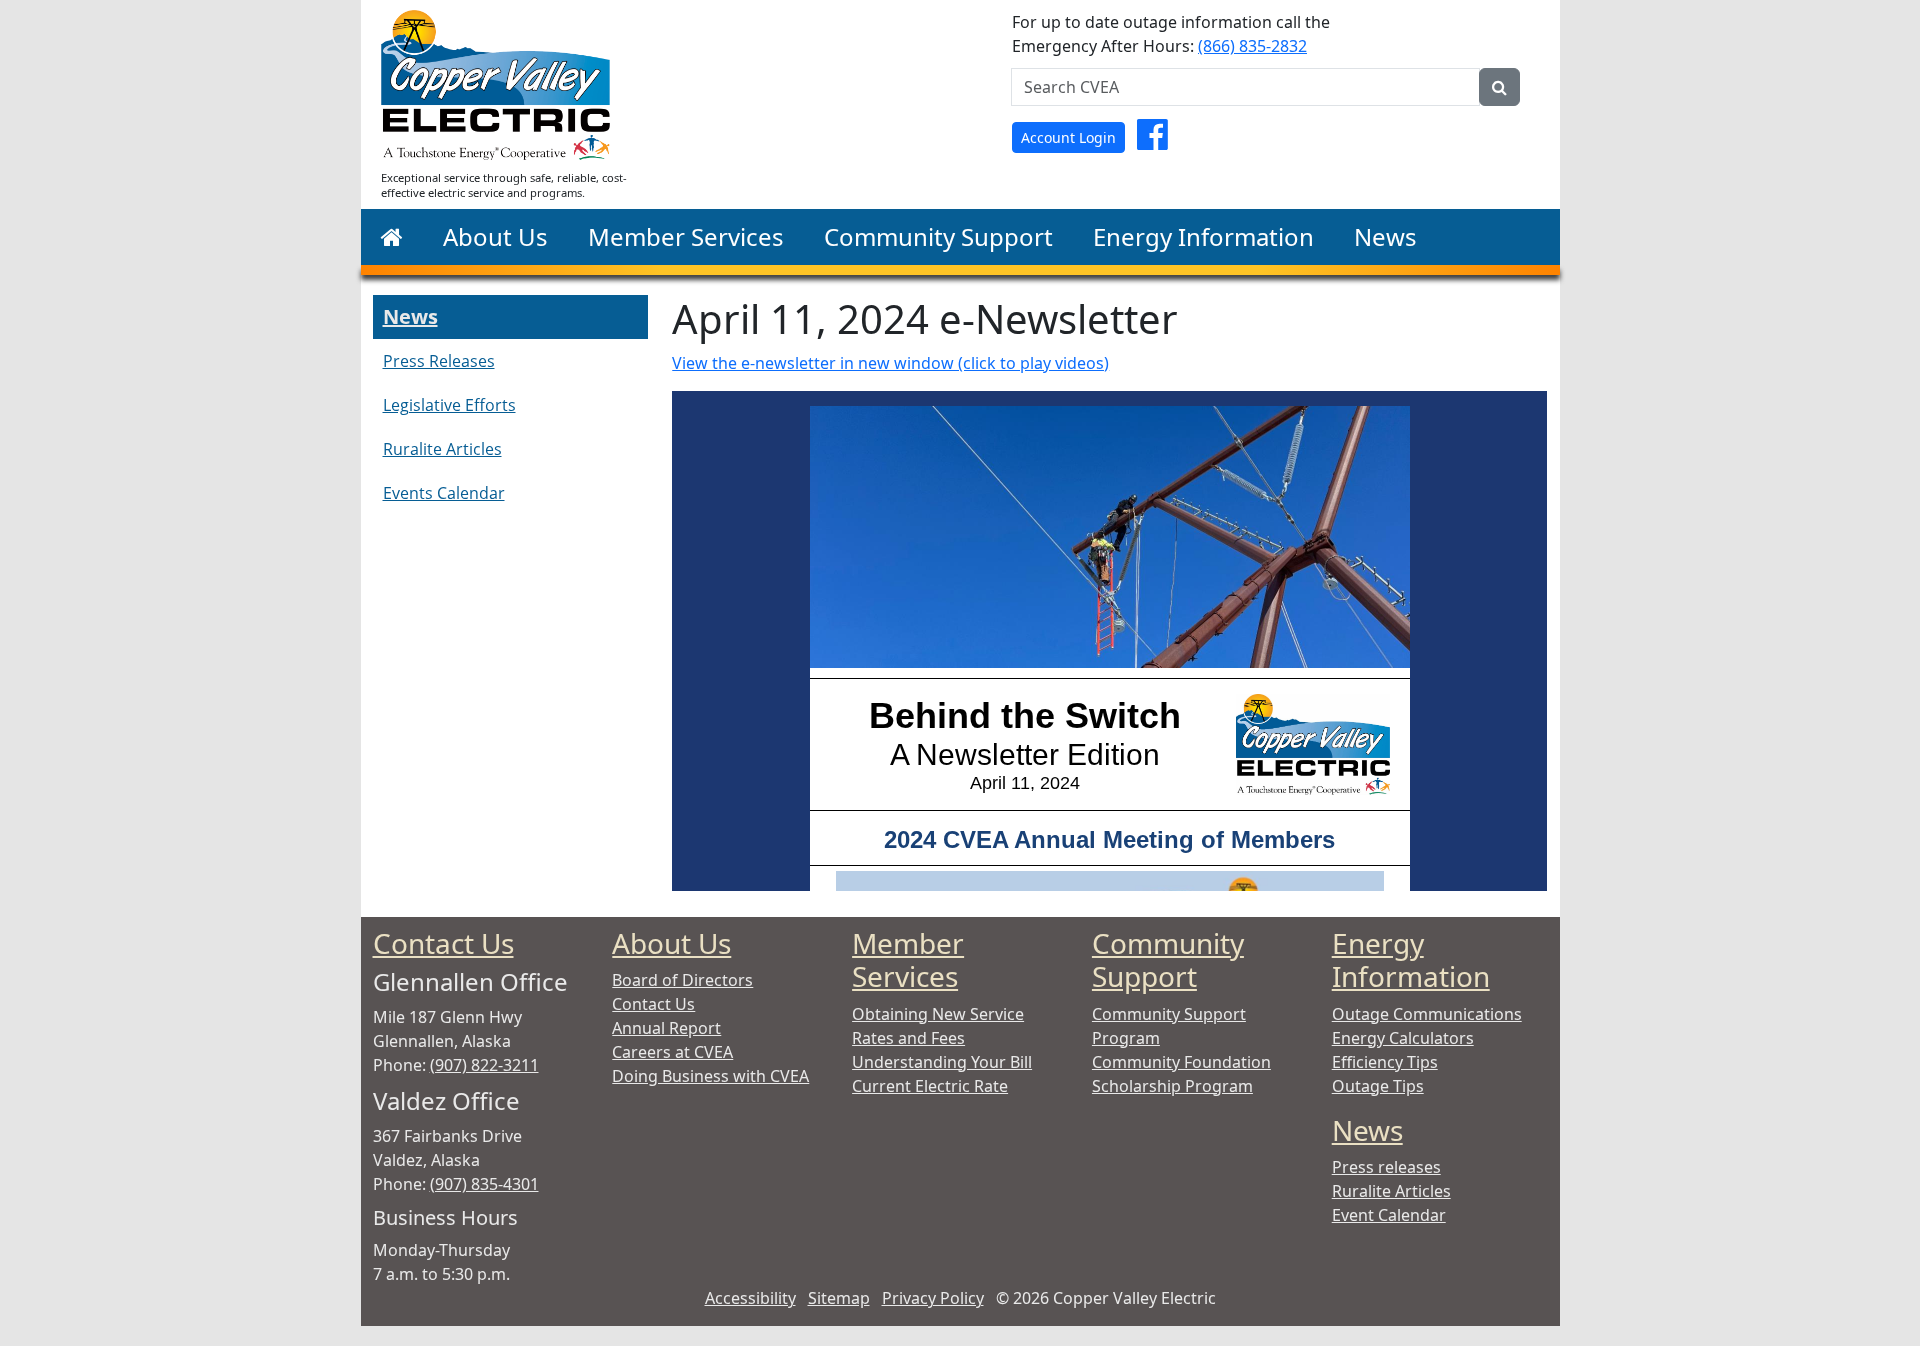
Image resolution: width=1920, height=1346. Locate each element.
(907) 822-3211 (484, 1065)
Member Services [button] (686, 236)
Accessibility (750, 1298)
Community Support (1168, 960)
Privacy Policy (933, 1298)
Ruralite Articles (442, 449)
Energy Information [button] (1203, 236)
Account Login (1068, 137)
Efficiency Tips (1385, 1062)
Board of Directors (682, 980)
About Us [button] (495, 236)
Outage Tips (1378, 1086)
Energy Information (1411, 960)
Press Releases (439, 361)
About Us (671, 943)
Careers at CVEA (672, 1052)
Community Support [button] (938, 236)
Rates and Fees (908, 1038)
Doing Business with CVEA (710, 1076)
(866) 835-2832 (1252, 46)
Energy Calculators (1403, 1038)
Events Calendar (444, 493)
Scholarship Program (1172, 1086)
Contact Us (443, 943)
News (410, 316)
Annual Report (666, 1028)
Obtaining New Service (938, 1014)
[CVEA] (392, 237)
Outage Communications (1427, 1014)
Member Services (908, 960)
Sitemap (839, 1298)
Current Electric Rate (930, 1086)
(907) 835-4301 (484, 1184)
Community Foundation (1181, 1062)
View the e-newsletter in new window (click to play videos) (890, 363)
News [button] (1385, 236)
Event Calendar (1389, 1215)
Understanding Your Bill (942, 1062)
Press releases (1386, 1167)
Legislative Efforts (449, 405)
